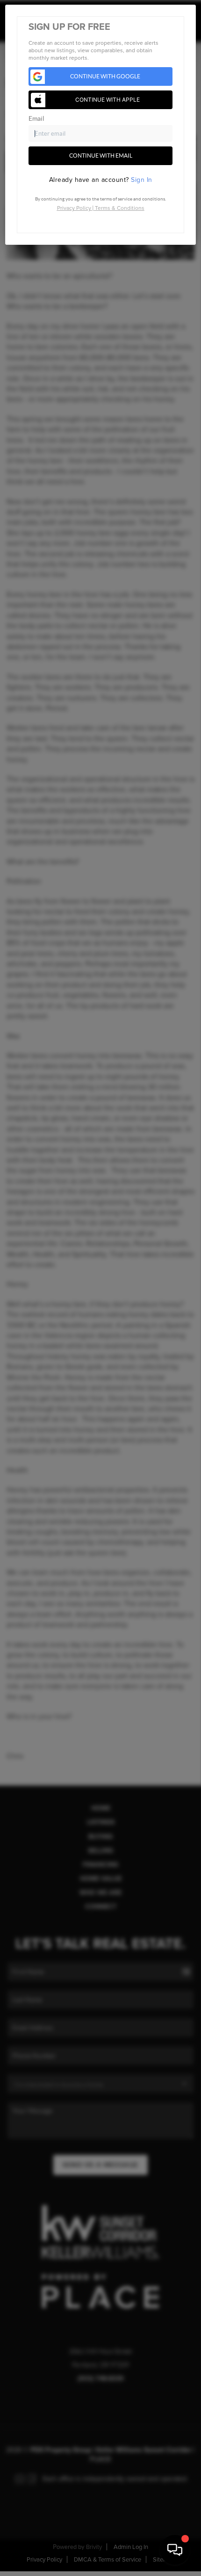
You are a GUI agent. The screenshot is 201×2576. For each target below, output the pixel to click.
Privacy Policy (74, 208)
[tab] (101, 180)
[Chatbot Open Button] (175, 2550)
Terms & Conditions (120, 208)
